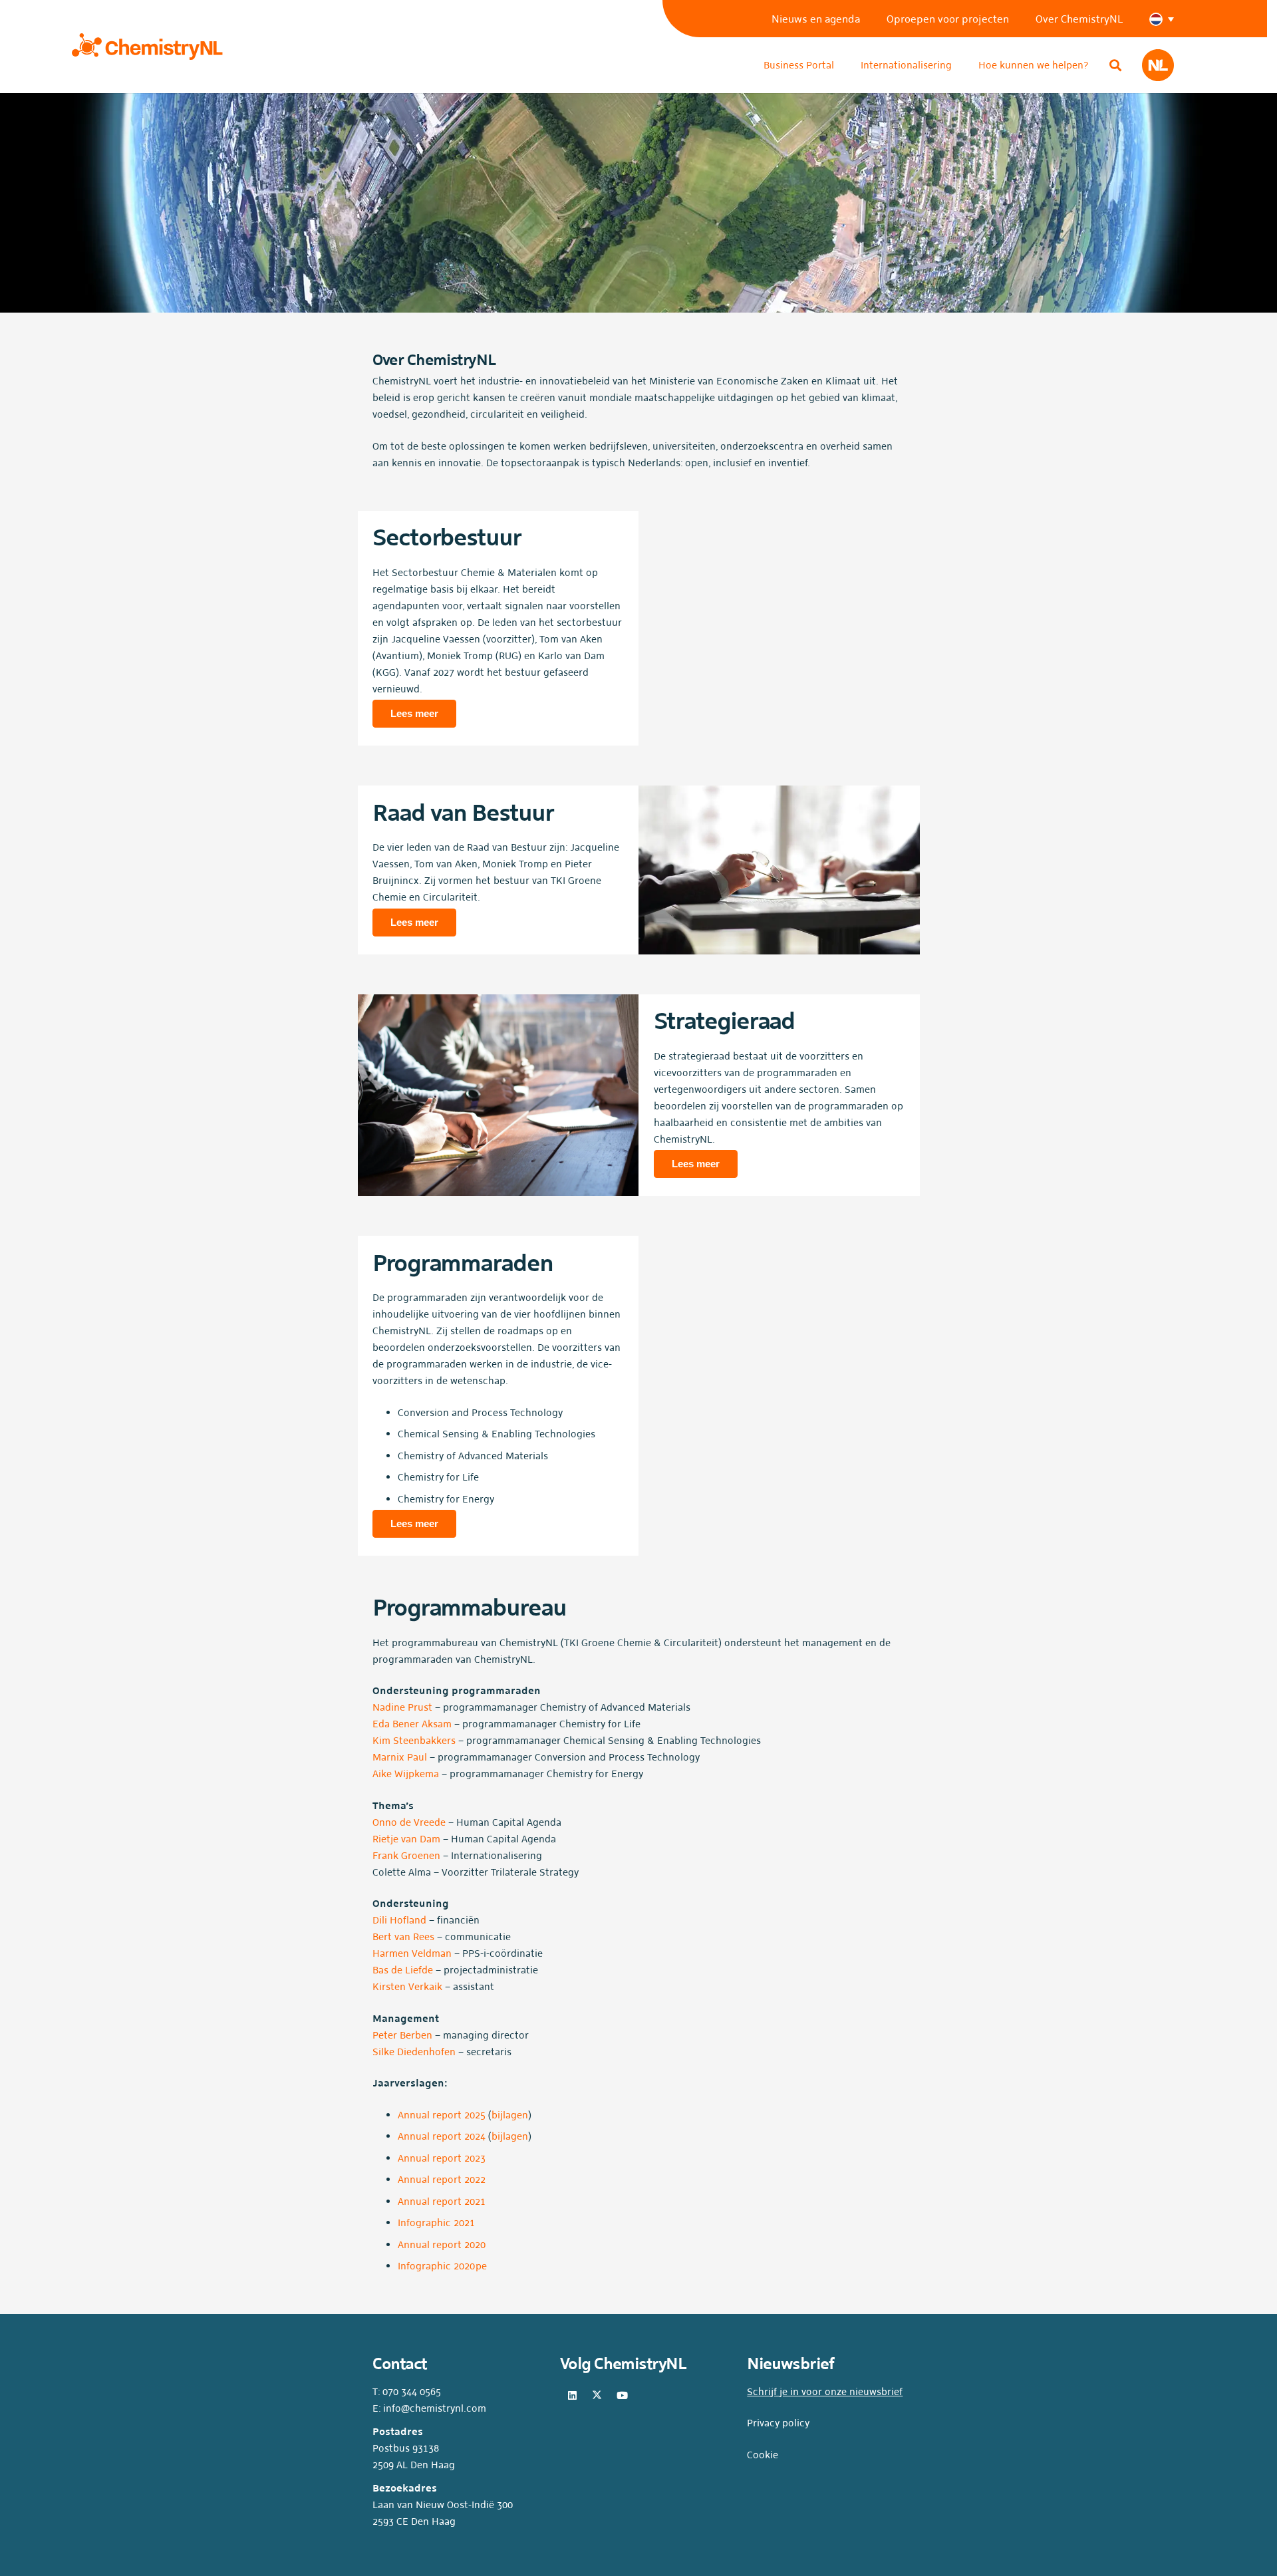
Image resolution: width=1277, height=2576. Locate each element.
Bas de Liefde (403, 1970)
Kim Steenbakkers (414, 1740)
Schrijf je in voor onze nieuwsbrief (825, 2391)
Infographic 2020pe (442, 2266)
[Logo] (147, 47)
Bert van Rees (403, 1936)
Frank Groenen (406, 1855)
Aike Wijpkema (406, 1774)
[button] (1168, 19)
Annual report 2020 (442, 2244)
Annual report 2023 (442, 2158)
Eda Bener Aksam (412, 1724)
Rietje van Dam (406, 1839)
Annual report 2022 (442, 2179)
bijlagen (510, 2115)
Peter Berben (402, 2035)
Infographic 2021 (436, 2222)
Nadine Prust (402, 1707)
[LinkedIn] (573, 2396)
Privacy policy (778, 2423)
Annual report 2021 (442, 2201)
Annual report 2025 (442, 2115)
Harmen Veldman (412, 1953)
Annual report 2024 (442, 2136)
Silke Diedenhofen (414, 2052)
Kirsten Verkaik (407, 1986)
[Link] (779, 629)
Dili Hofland (399, 1920)
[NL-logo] (1158, 65)
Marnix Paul (400, 1757)
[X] (597, 2396)
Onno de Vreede (409, 1822)
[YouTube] (623, 2396)
